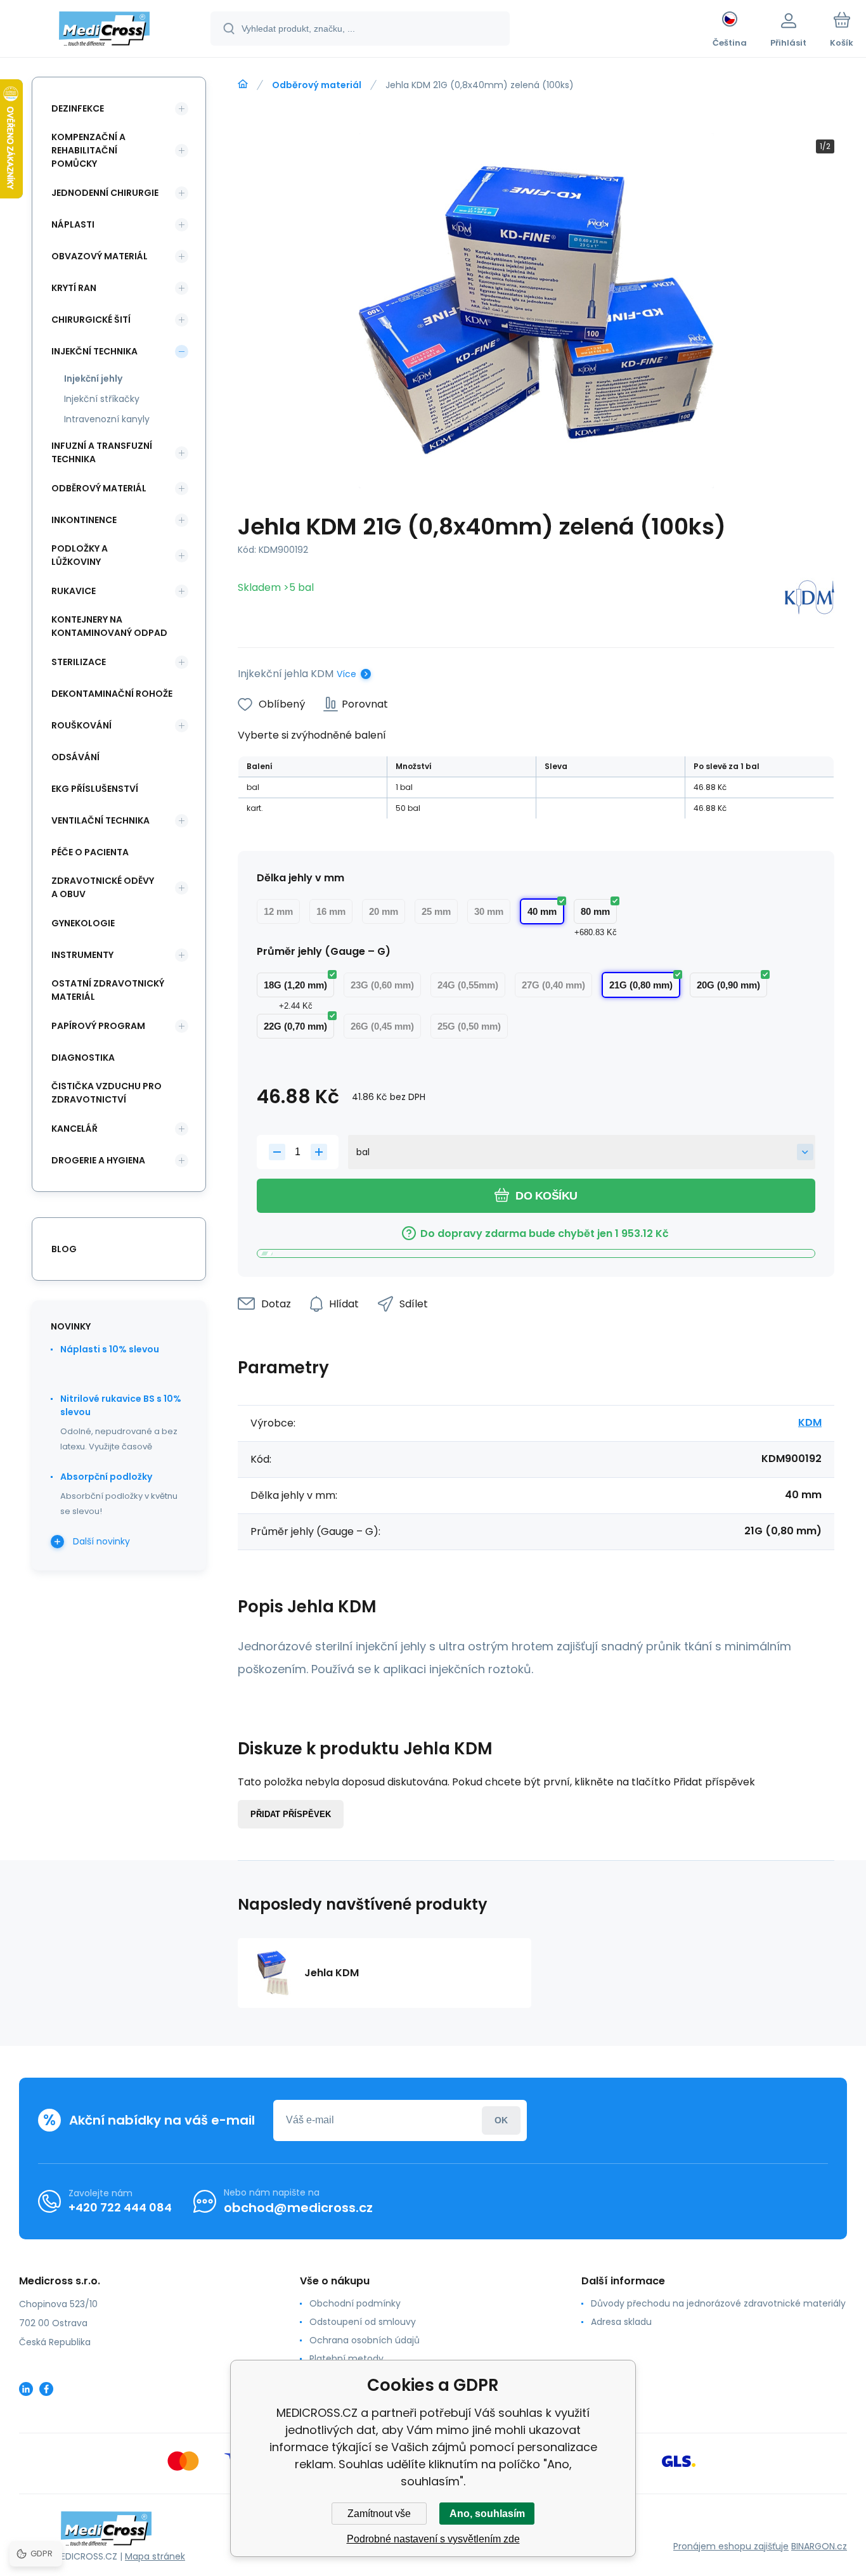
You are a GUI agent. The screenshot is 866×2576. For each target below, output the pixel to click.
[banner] (104, 30)
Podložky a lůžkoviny (80, 555)
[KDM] (810, 599)
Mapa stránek (155, 2556)
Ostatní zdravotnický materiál (108, 990)
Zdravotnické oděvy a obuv (103, 887)
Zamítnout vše (379, 2514)
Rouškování (81, 725)
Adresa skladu (621, 2322)
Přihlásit (501, 2120)
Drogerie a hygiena (98, 1160)
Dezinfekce (78, 108)
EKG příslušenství (95, 789)
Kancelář (74, 1129)
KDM (810, 1422)
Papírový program (98, 1026)
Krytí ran (74, 288)
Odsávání (75, 757)
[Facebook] (46, 2389)
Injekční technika (94, 351)
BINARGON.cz (819, 2546)
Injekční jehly (93, 379)
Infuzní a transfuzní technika (102, 452)
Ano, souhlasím (487, 2514)
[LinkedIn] (26, 2389)
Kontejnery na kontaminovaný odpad (109, 626)
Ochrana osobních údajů (365, 2340)
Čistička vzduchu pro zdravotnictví (107, 1093)
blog (64, 1249)
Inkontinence (84, 520)
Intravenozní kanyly (107, 419)
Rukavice (74, 591)
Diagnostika (83, 1058)
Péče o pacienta (90, 852)
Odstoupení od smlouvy (363, 2322)
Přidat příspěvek (291, 1814)
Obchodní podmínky (355, 2303)
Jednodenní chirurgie (105, 193)
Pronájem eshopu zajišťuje (731, 2546)
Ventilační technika (100, 820)
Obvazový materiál (100, 256)
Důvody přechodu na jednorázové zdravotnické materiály (718, 2303)
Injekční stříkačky (102, 399)
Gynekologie (83, 923)
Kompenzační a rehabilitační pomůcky (88, 150)
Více (346, 674)
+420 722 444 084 (120, 2207)
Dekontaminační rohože (112, 694)
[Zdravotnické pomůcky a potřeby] (243, 84)
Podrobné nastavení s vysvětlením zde (433, 2539)
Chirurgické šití (91, 320)
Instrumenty (82, 955)
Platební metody (346, 2359)
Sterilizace (79, 662)
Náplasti (73, 224)
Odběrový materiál (317, 85)
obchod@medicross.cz (298, 2208)
